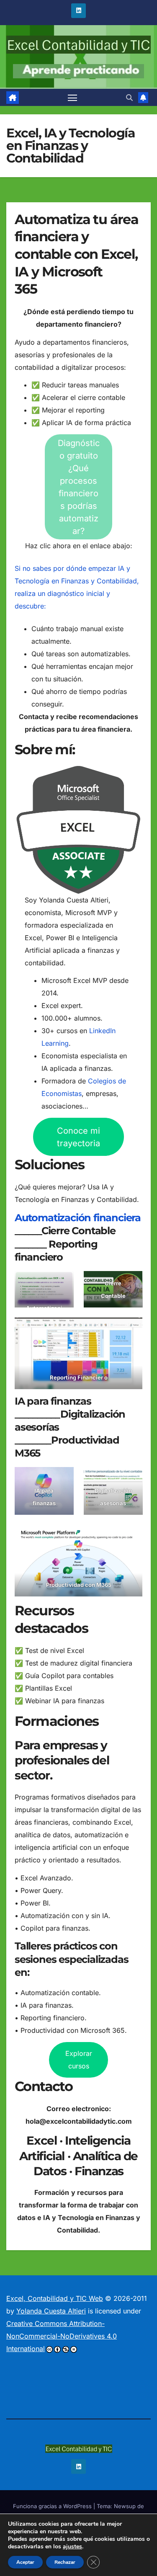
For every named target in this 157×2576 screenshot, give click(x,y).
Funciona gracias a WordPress (53, 2506)
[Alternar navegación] (72, 98)
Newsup (125, 2506)
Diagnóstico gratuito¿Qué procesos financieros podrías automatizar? (79, 487)
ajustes (72, 2547)
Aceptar (25, 2562)
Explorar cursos (79, 2060)
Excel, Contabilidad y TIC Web (55, 2298)
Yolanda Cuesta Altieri (51, 2311)
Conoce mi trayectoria (78, 1137)
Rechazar (65, 2562)
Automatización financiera (78, 1218)
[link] (13, 98)
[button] (129, 98)
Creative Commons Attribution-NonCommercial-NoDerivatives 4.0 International (62, 2336)
